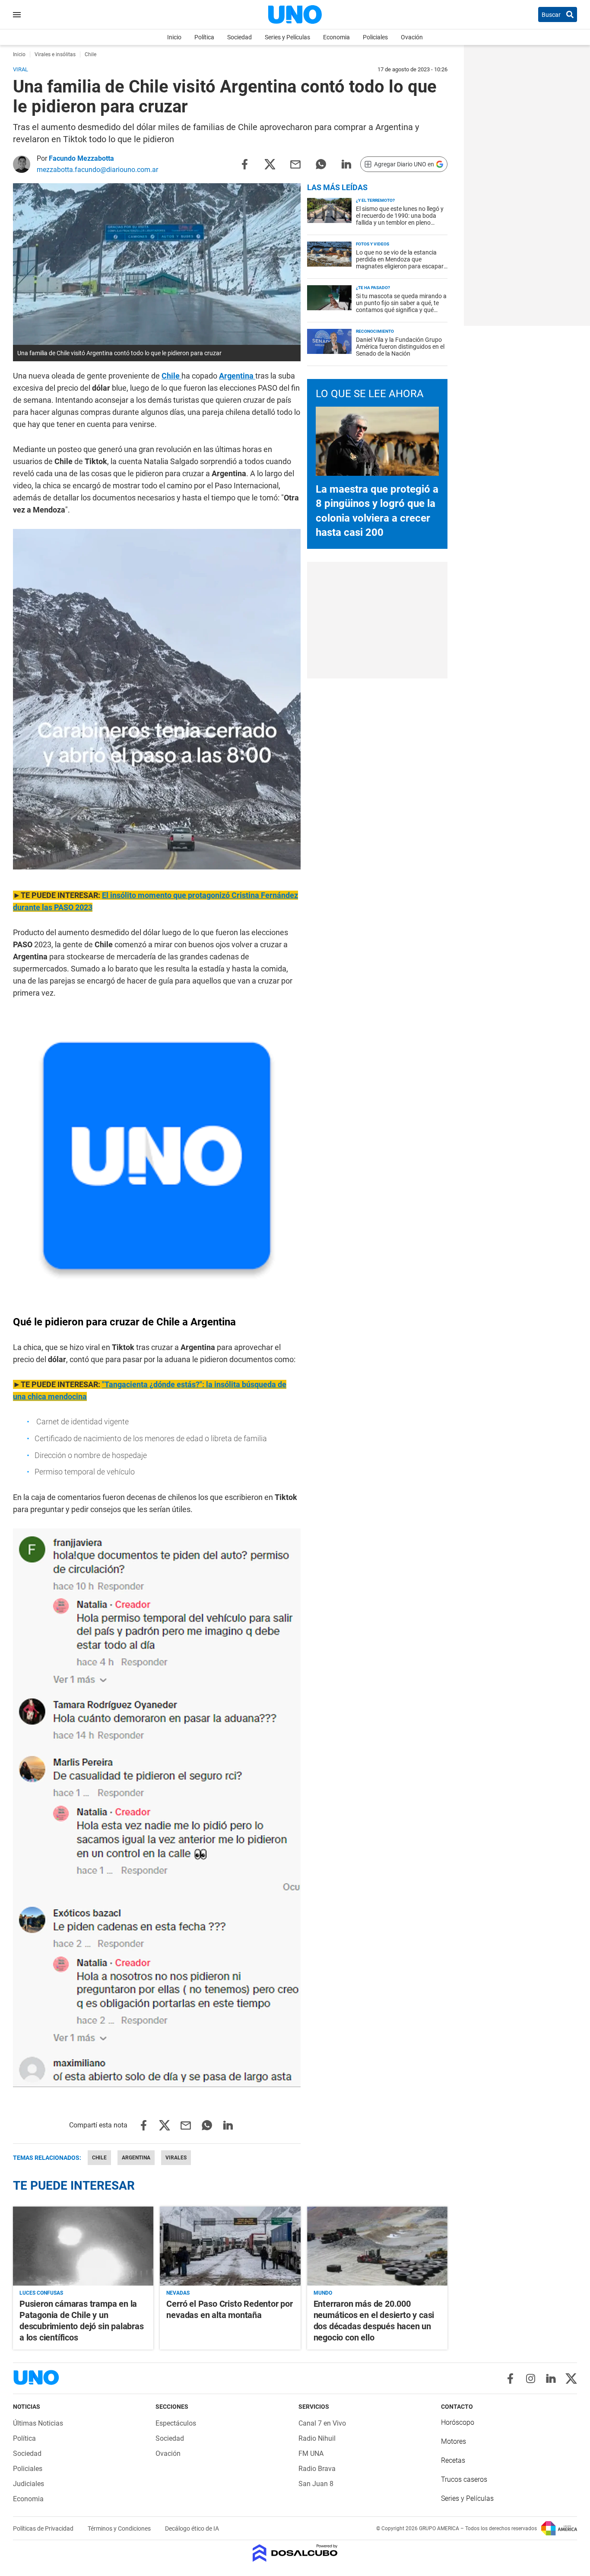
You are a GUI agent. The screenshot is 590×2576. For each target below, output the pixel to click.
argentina (136, 2158)
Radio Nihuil (317, 2438)
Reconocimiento (375, 331)
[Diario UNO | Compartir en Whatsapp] (321, 164)
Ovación (412, 37)
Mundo (323, 2293)
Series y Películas (287, 37)
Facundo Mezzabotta (81, 158)
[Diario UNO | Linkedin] (551, 2379)
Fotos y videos (373, 244)
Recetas (453, 2460)
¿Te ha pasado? (373, 288)
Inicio (174, 37)
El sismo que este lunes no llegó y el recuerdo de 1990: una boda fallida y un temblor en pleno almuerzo (400, 219)
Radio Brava (317, 2469)
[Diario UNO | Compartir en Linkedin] (346, 164)
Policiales (375, 37)
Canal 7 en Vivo (322, 2423)
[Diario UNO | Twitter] (571, 2379)
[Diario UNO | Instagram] (531, 2379)
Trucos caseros (464, 2479)
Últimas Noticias (38, 2423)
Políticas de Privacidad (44, 2528)
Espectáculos (176, 2423)
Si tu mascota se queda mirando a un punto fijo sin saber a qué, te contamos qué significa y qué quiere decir (401, 306)
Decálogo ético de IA (192, 2528)
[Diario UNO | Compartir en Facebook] (244, 164)
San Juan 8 (316, 2484)
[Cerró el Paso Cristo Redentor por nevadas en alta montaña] (230, 2246)
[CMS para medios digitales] (295, 2554)
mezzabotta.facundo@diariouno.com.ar (97, 170)
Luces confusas (41, 2293)
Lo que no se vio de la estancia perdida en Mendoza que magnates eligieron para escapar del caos (400, 263)
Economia (336, 37)
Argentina (237, 376)
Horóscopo (458, 2422)
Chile (171, 376)
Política (204, 37)
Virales (176, 2158)
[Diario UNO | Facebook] (510, 2379)
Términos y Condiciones (120, 2528)
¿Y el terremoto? (375, 200)
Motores (454, 2441)
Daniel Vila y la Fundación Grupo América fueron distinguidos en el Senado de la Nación (400, 347)
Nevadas (178, 2293)
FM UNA (311, 2453)
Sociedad (239, 37)
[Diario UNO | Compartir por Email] (295, 164)
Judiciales (29, 2484)
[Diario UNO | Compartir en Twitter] (270, 164)
